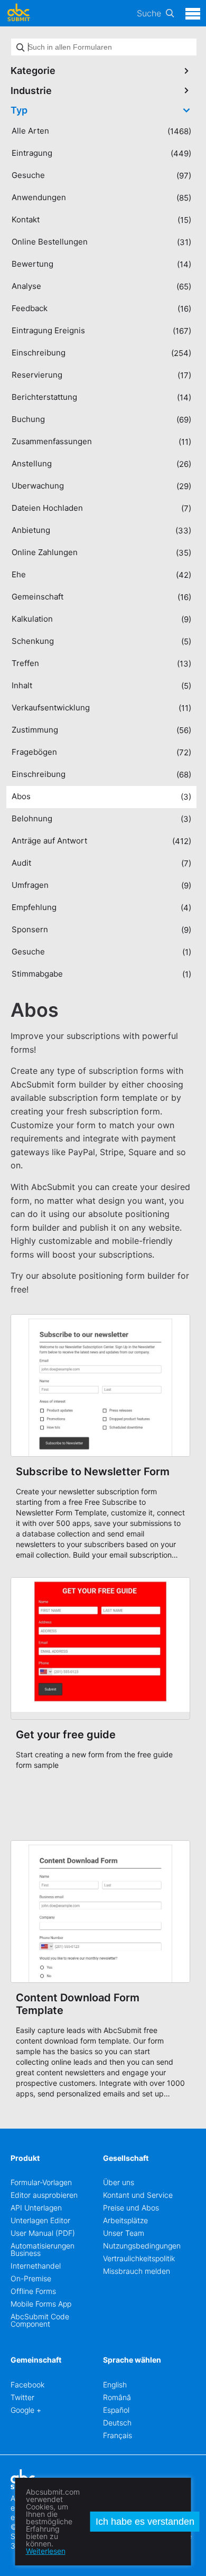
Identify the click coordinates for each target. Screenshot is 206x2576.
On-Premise (31, 2278)
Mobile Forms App (41, 2304)
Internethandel (36, 2266)
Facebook (27, 2385)
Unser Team (124, 2233)
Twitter (22, 2397)
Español (116, 2410)
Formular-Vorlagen (41, 2182)
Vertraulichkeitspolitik (139, 2258)
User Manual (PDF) (43, 2233)
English (115, 2385)
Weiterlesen (46, 2551)
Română (117, 2397)
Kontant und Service (138, 2195)
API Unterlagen (36, 2208)
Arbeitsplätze (125, 2220)
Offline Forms (33, 2291)
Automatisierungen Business (43, 2249)
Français (118, 2435)
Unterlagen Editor (40, 2220)
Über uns (119, 2182)
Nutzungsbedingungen (142, 2246)
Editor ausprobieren (44, 2195)
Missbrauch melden (137, 2271)
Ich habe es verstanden (145, 2522)
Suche (149, 13)
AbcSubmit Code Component (40, 2320)
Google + (26, 2410)
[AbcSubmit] (18, 13)
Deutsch (117, 2423)
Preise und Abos (131, 2208)
